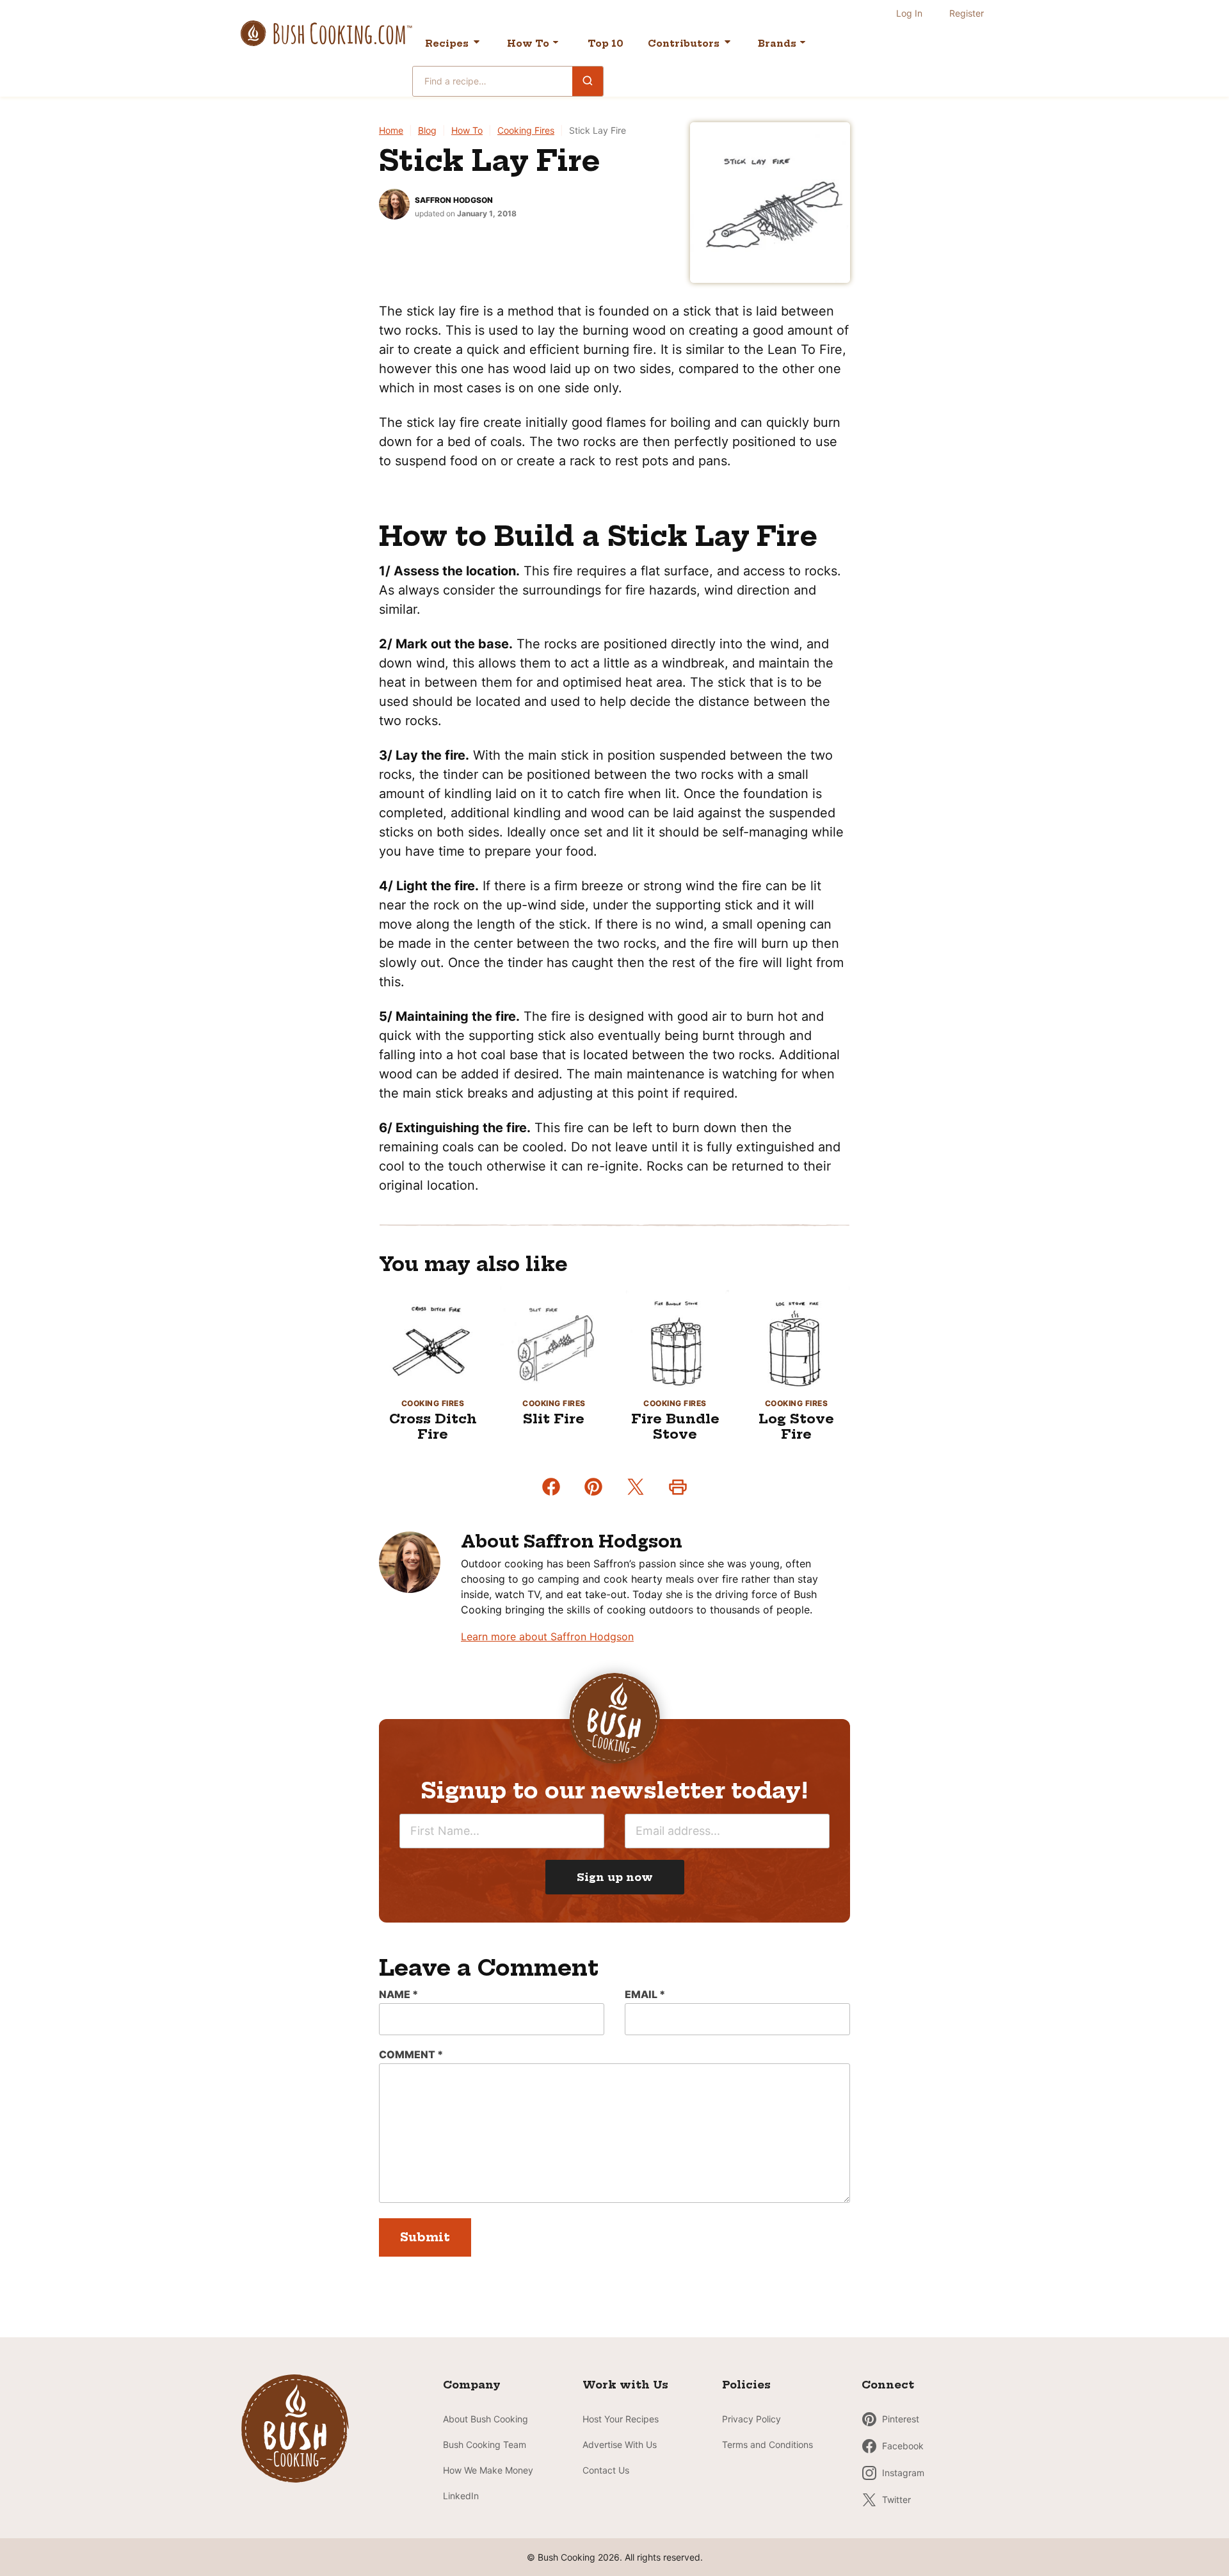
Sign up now (615, 1877)
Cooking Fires (526, 130)
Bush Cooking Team (485, 2444)
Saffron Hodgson (454, 200)
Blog (427, 130)
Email (645, 1994)
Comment (411, 2054)
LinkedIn (461, 2496)
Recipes (447, 44)
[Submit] (588, 81)
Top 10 (606, 44)
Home (391, 130)
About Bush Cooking (486, 2419)
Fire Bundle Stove (675, 1426)
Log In (909, 13)
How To (528, 44)
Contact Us (606, 2470)
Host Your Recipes (621, 2419)
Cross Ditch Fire (433, 1426)
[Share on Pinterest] (593, 1487)
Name (398, 1994)
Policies (746, 2385)
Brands (777, 44)
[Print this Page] (678, 1487)
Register (967, 13)
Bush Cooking (326, 33)
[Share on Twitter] (636, 1487)
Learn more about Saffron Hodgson (547, 1636)
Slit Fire (554, 1419)
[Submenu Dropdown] (556, 42)
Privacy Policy (751, 2419)
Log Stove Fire (796, 1426)
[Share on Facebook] (551, 1487)
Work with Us (625, 2385)
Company (472, 2385)
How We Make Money (488, 2470)
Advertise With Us (620, 2444)
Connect (888, 2385)
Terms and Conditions (767, 2444)
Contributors (684, 44)
